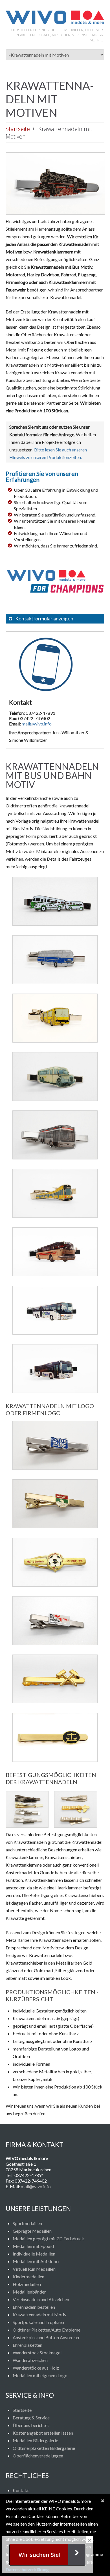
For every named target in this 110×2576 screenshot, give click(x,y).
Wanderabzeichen (30, 2360)
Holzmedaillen (27, 2284)
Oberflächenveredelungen (38, 2456)
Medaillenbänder (29, 2292)
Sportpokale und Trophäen (38, 2322)
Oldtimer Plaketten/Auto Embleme (47, 2330)
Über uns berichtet (31, 2425)
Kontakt (21, 2490)
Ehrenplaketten (27, 2345)
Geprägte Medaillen (32, 2231)
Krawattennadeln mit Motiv (39, 2315)
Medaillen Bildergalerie (35, 2440)
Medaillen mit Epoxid (33, 2246)
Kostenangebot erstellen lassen (43, 2433)
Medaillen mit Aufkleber (36, 2261)
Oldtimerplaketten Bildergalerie (44, 2448)
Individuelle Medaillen (34, 2254)
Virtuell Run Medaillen (34, 2269)
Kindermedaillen (28, 2276)
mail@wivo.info (37, 724)
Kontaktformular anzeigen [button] (44, 619)
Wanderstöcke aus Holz (36, 2368)
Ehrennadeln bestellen (34, 2307)
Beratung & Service (31, 2418)
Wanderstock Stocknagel (37, 2353)
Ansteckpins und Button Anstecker (46, 2337)
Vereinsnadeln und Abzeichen (41, 2299)
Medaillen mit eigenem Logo (40, 2375)
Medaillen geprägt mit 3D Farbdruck (48, 2238)
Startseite (18, 129)
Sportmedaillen (27, 2223)
